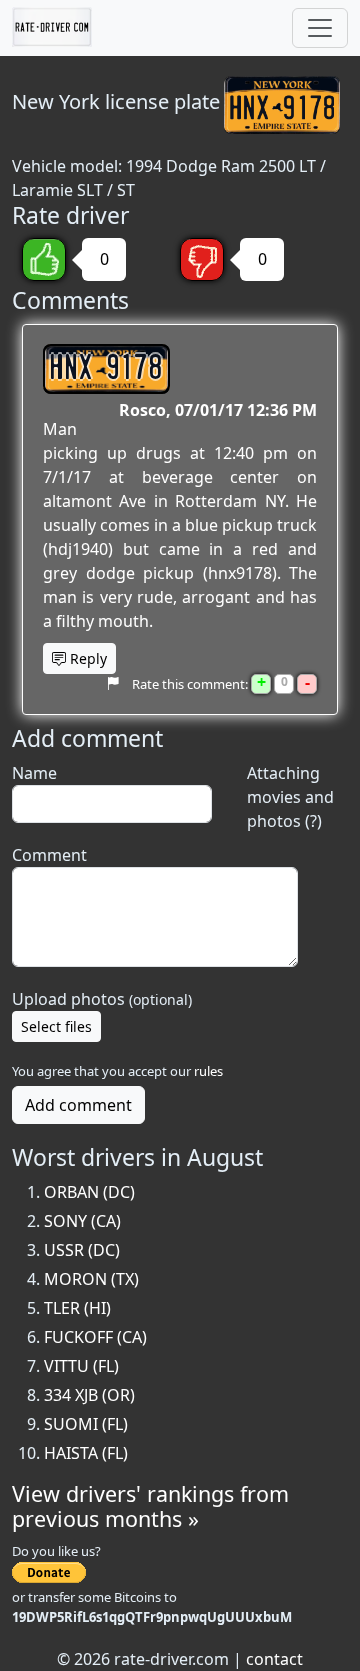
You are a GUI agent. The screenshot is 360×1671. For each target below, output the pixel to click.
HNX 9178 (106, 369)
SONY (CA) (82, 1221)
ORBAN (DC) (89, 1192)
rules (208, 1071)
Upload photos (102, 999)
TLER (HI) (77, 1308)
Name (34, 773)
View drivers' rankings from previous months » (150, 1506)
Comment (49, 855)
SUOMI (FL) (86, 1424)
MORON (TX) (91, 1279)
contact (274, 1659)
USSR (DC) (82, 1250)
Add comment (78, 1105)
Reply (86, 658)
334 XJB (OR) (89, 1395)
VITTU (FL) (81, 1366)
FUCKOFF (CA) (95, 1337)
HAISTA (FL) (86, 1453)
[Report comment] (112, 684)
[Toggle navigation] (320, 28)
